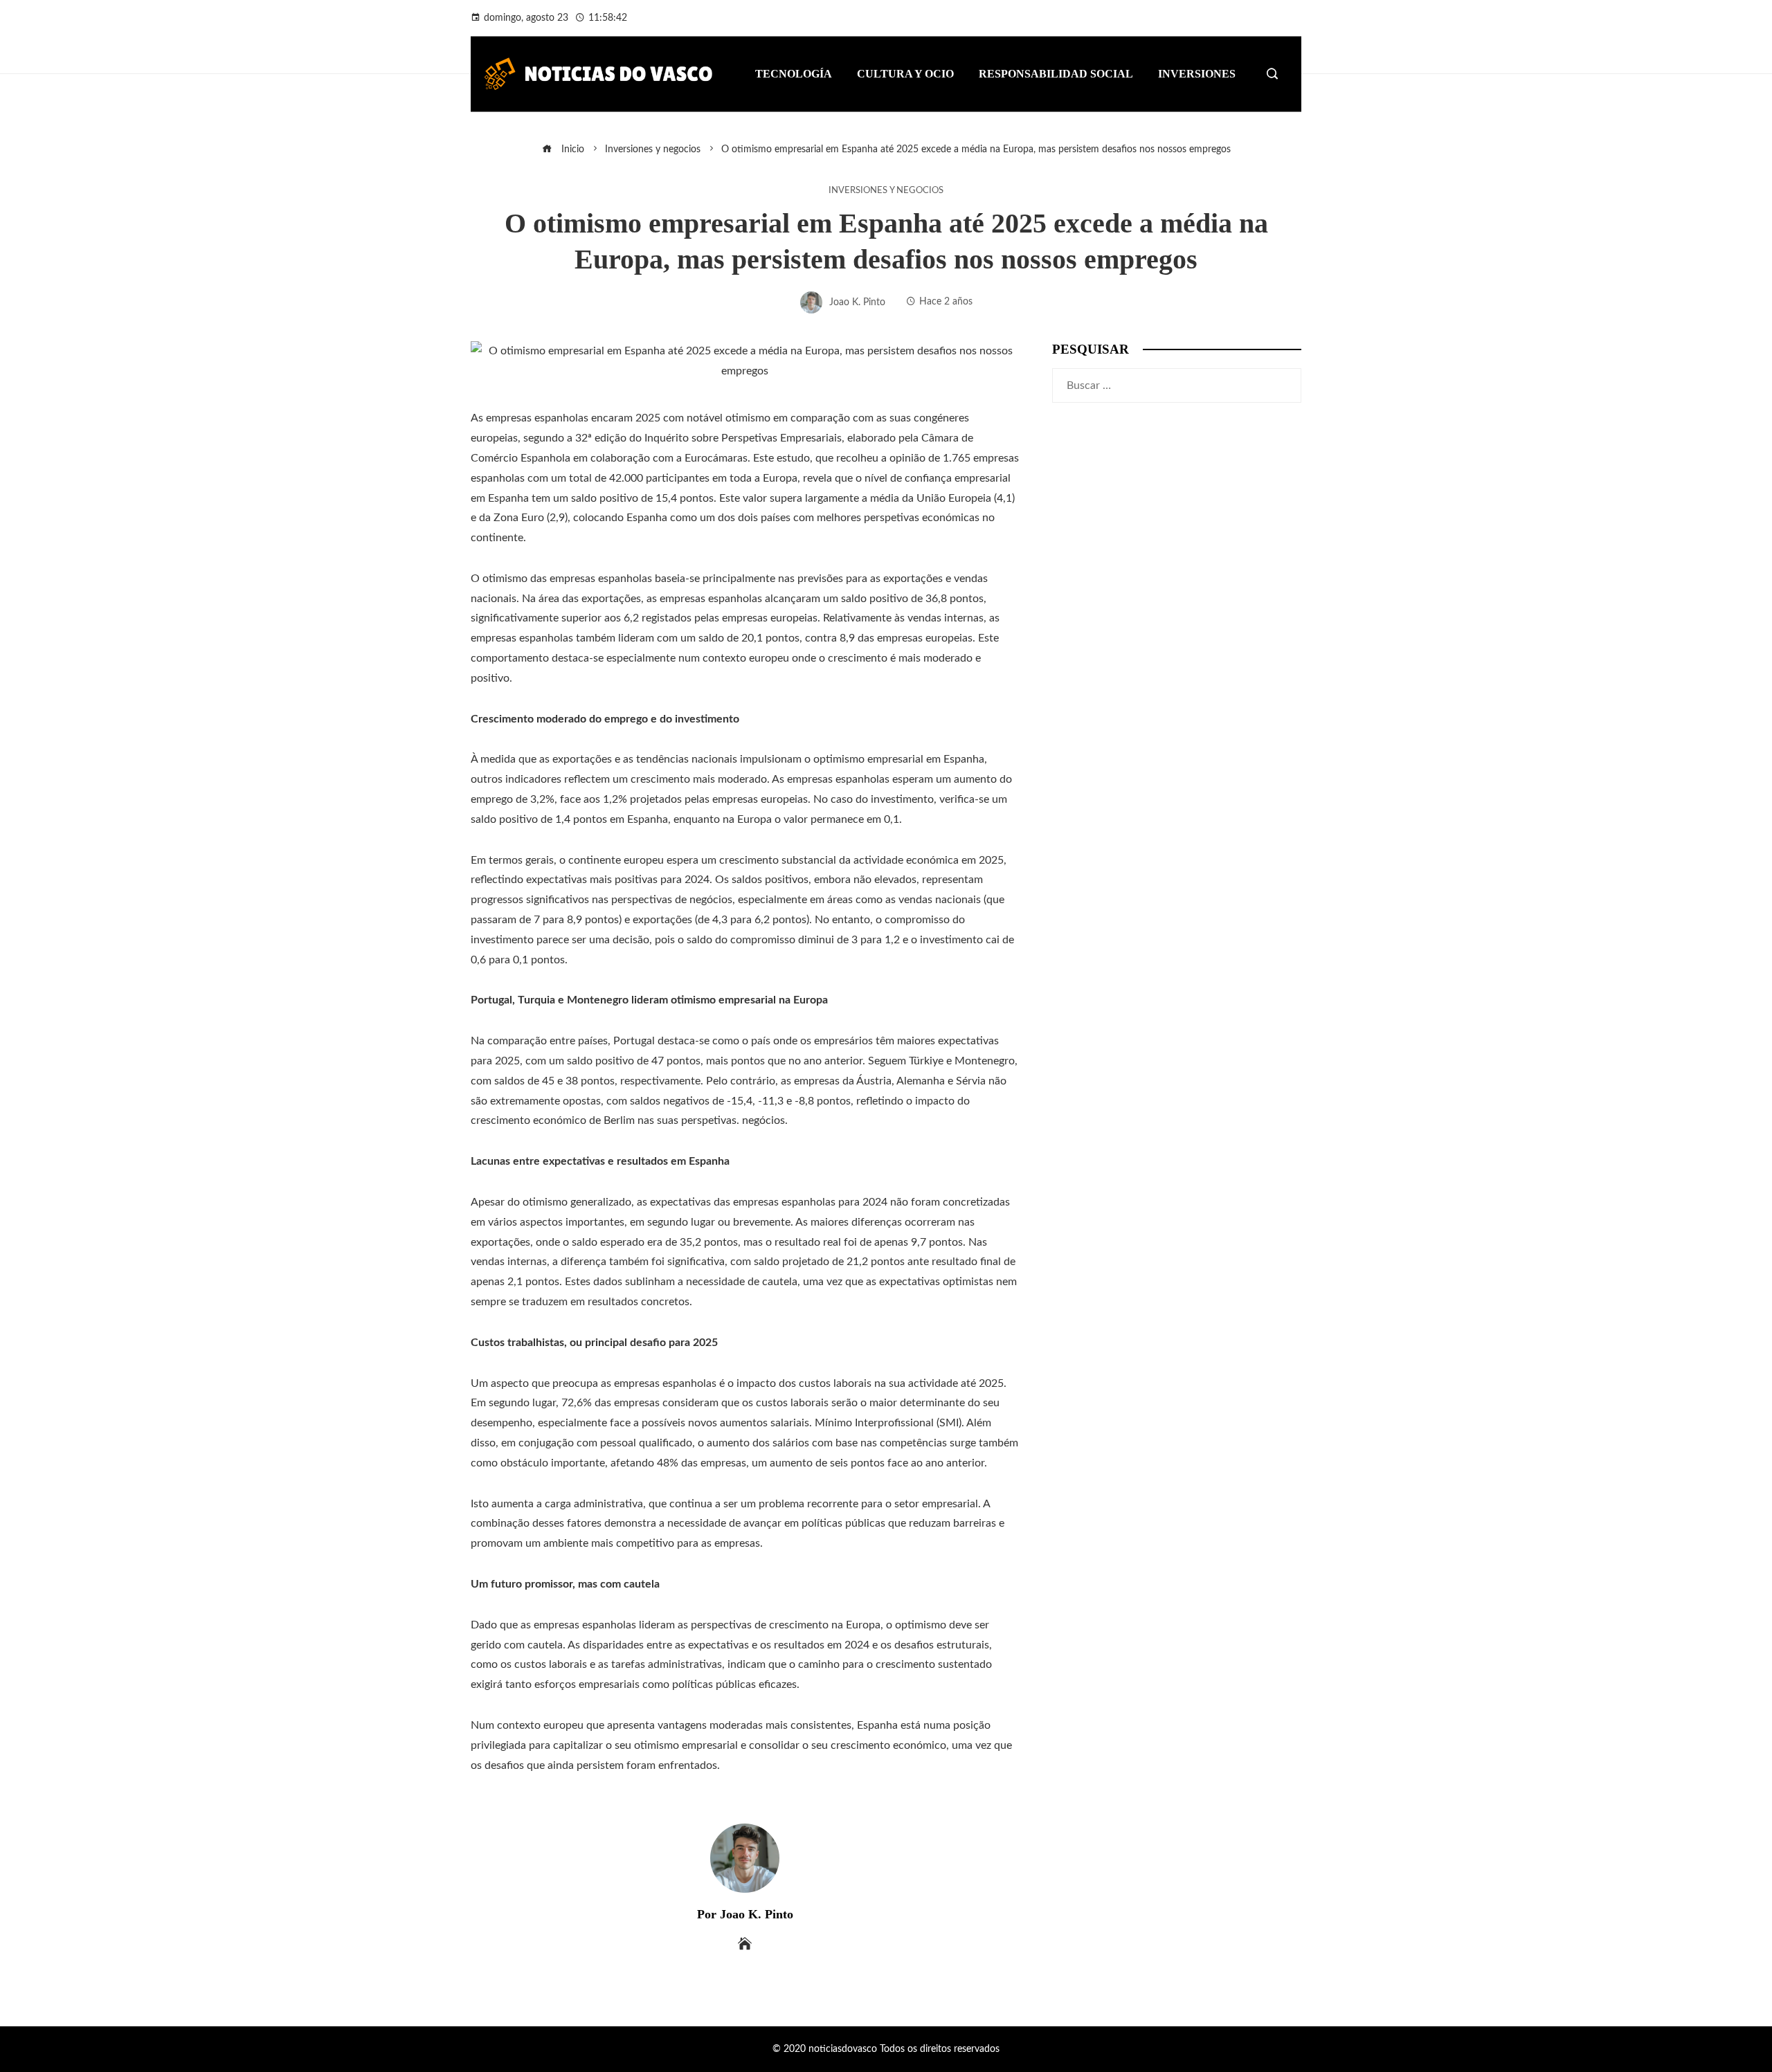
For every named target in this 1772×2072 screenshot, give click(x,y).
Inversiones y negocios (886, 190)
